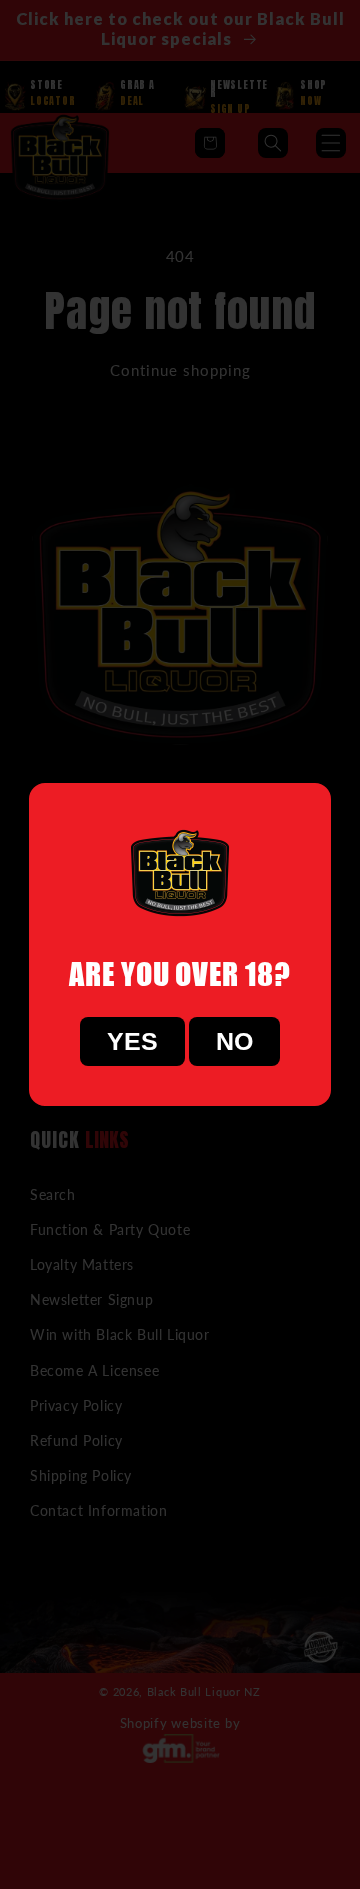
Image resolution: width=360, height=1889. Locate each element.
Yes (132, 1041)
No (234, 1041)
